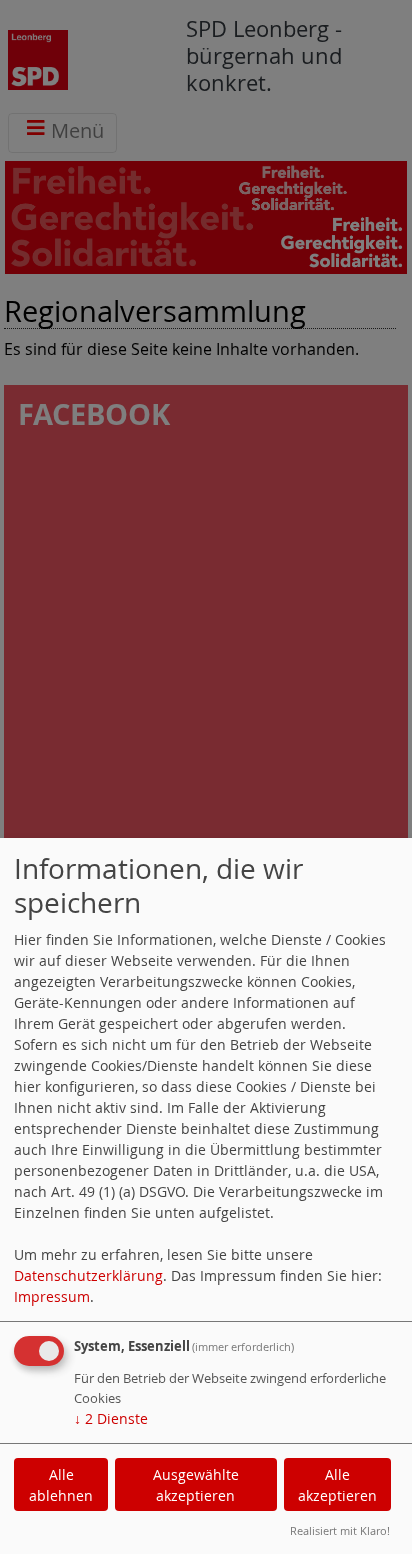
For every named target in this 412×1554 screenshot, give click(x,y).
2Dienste (111, 1418)
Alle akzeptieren (337, 1485)
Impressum (52, 1296)
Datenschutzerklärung (88, 1275)
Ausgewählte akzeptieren (196, 1485)
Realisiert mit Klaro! (340, 1530)
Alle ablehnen (61, 1485)
